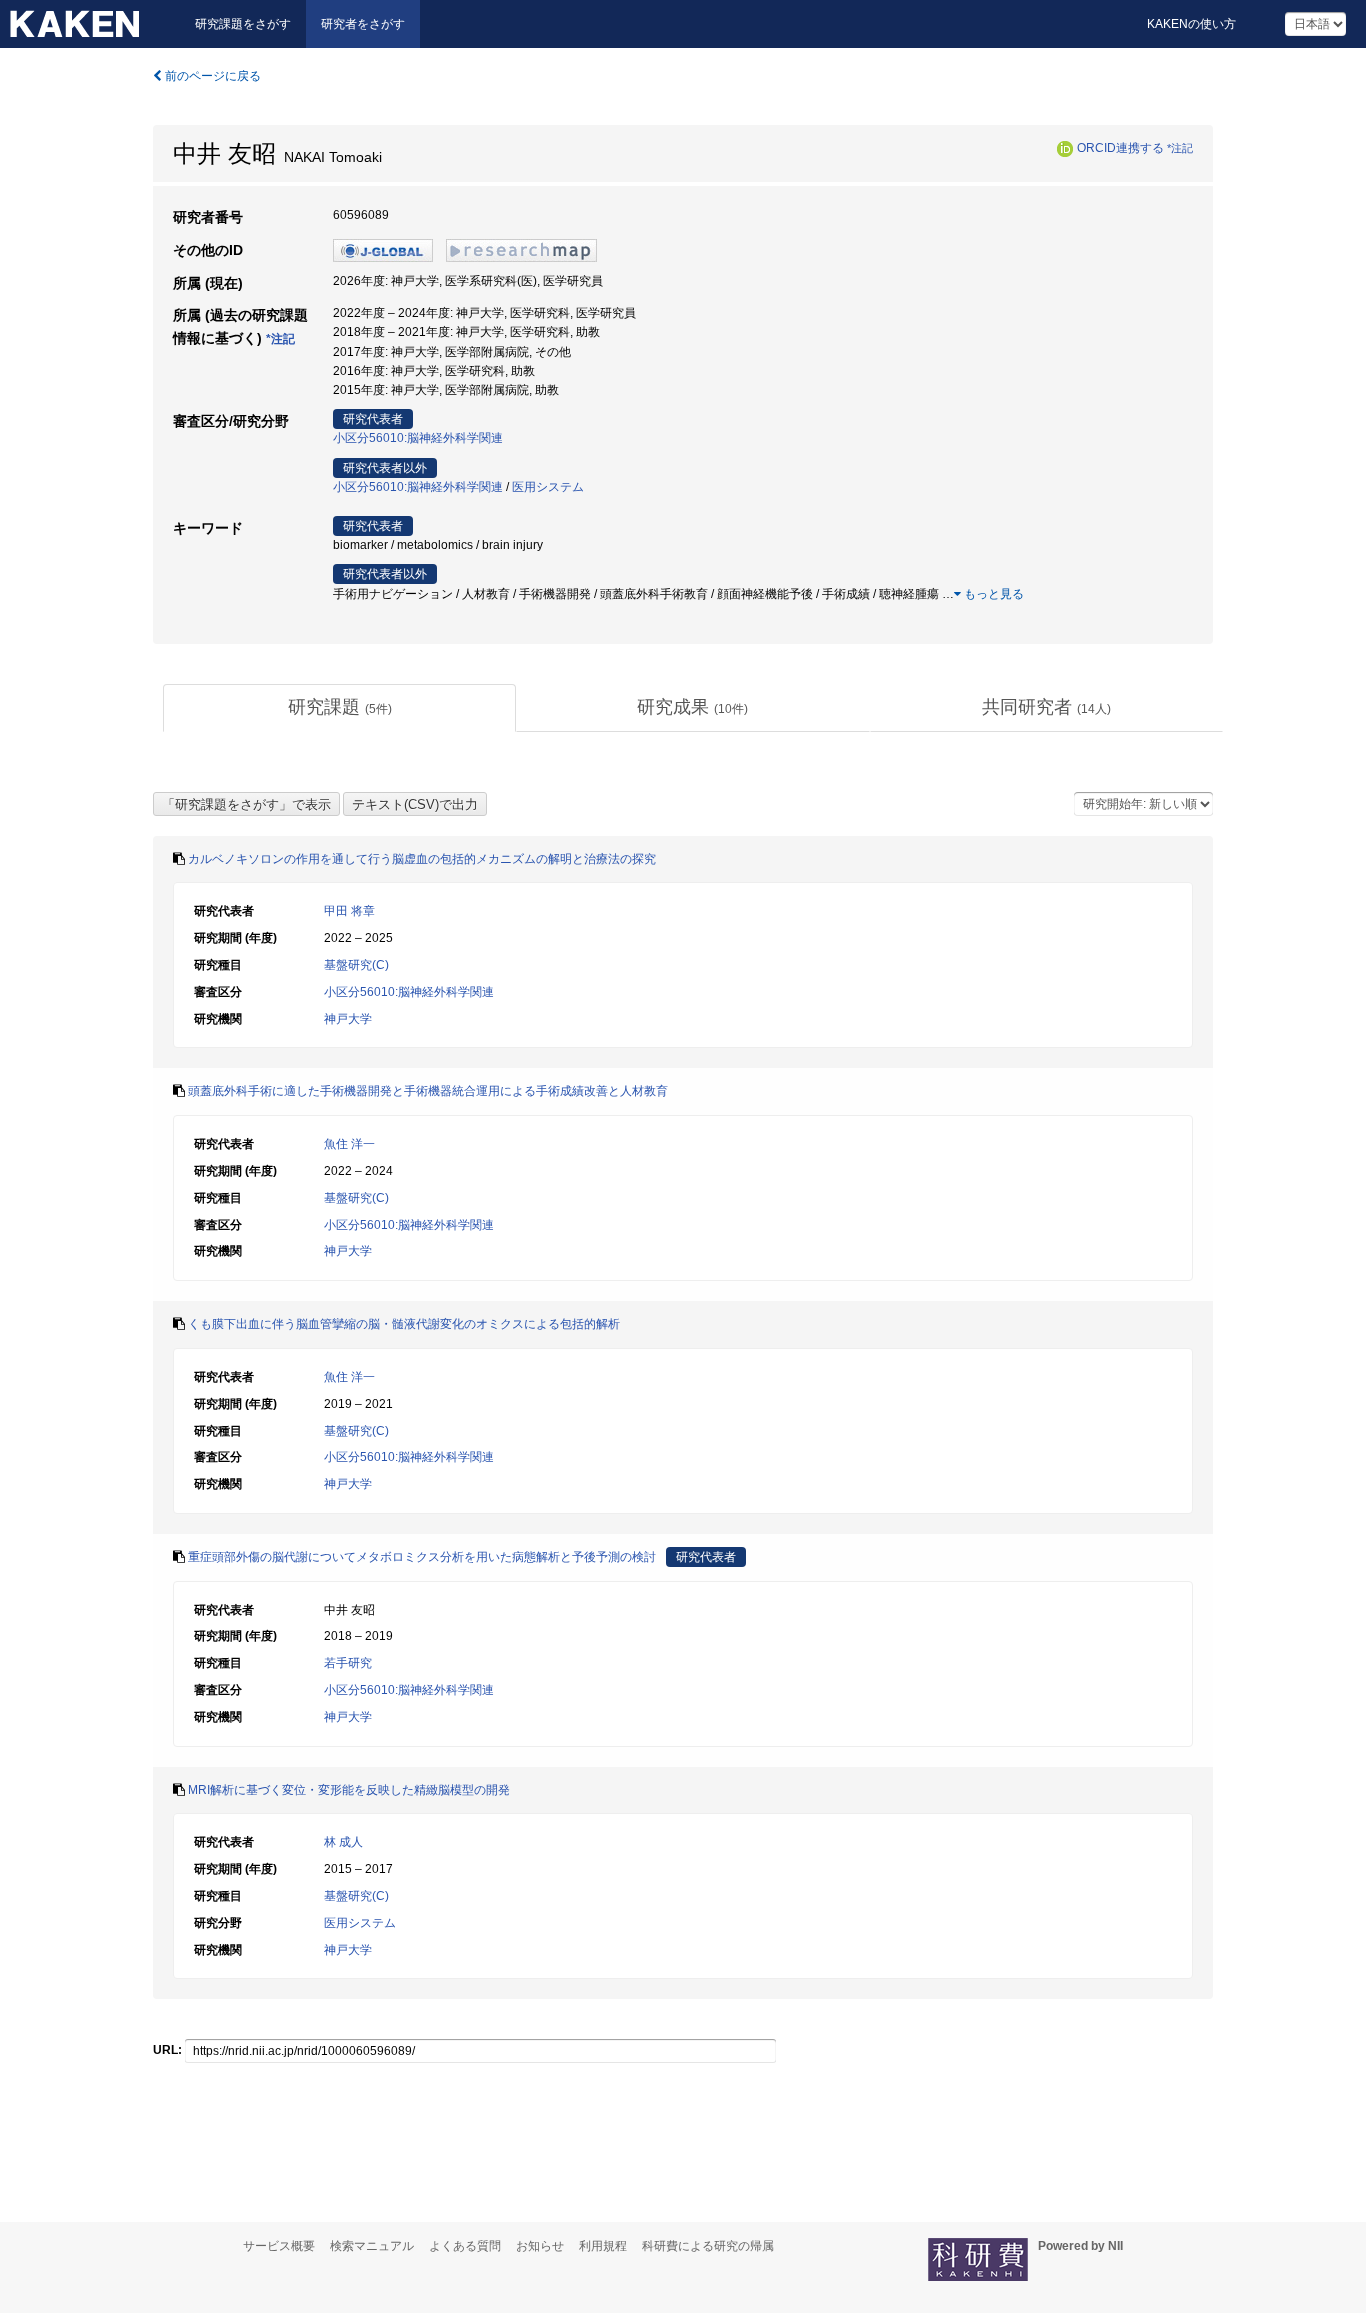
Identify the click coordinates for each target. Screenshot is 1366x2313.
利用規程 (603, 2246)
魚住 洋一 (349, 1144)
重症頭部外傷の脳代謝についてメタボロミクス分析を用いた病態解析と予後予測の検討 (422, 1557)
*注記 (1180, 148)
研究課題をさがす (243, 24)
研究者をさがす (363, 24)
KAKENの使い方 (1191, 24)
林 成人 (343, 1842)
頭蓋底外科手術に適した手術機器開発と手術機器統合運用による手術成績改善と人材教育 (428, 1091)
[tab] (339, 708)
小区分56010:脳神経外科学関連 (418, 438)
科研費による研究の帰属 (708, 2246)
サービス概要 (279, 2246)
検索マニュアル (372, 2246)
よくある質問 (465, 2246)
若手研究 (348, 1663)
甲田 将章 (349, 911)
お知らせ (540, 2246)
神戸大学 (348, 1019)
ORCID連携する (1120, 148)
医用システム (548, 487)
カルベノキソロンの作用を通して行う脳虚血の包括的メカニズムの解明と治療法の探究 (422, 859)
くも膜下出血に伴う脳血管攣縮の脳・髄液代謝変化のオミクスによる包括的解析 (404, 1324)
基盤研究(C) (356, 965)
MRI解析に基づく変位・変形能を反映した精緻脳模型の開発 (349, 1790)
